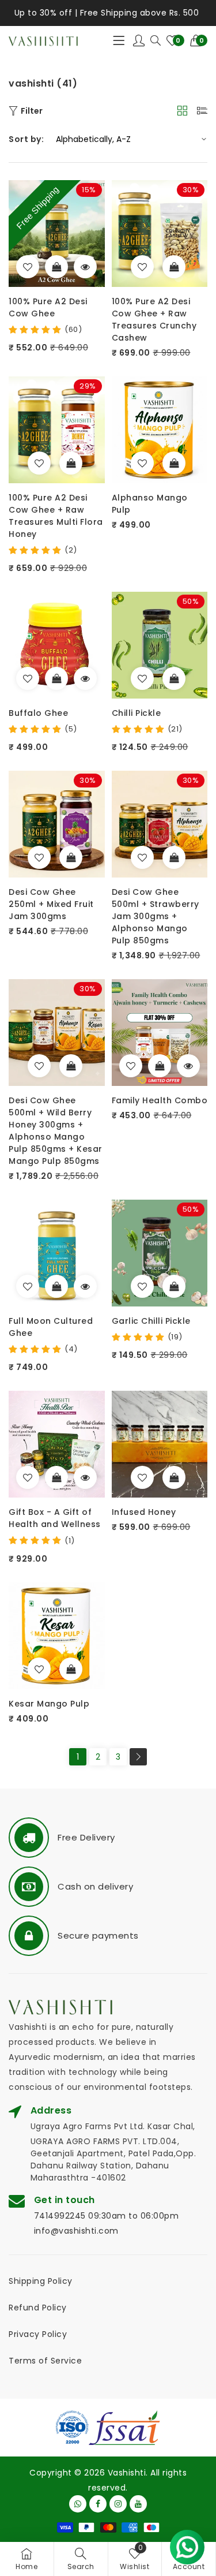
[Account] (139, 41)
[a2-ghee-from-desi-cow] (28, 267)
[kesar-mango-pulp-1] (39, 1669)
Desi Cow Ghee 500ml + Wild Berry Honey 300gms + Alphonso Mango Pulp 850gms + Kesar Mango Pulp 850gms (56, 1131)
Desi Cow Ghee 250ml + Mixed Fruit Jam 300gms (51, 904)
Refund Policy (38, 2308)
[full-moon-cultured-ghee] (28, 1286)
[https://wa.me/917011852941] (78, 2504)
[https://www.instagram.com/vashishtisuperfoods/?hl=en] (118, 2504)
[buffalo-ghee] (28, 678)
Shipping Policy (41, 2281)
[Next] (138, 1757)
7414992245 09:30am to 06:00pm (107, 2216)
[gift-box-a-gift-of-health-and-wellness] (28, 1477)
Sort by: (26, 139)
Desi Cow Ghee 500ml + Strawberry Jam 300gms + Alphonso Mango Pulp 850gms (156, 916)
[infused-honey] (142, 1477)
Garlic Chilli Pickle (151, 1321)
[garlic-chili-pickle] (142, 1286)
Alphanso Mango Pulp (150, 504)
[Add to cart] (174, 267)
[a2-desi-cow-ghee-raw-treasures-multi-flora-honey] (39, 463)
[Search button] (156, 41)
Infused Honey (144, 1512)
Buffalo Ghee (38, 713)
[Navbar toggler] (119, 41)
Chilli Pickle (137, 713)
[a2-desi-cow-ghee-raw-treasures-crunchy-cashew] (142, 267)
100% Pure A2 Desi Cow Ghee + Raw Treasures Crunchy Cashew (154, 320)
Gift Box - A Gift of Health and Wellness (55, 1518)
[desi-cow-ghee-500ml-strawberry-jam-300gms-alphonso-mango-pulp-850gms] (142, 857)
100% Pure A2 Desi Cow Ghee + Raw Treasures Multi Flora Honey (56, 516)
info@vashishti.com (76, 2231)
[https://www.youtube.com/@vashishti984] (138, 2504)
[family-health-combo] (131, 1066)
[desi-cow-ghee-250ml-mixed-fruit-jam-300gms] (39, 857)
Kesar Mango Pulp (49, 1704)
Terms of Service (45, 2361)
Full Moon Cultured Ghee (51, 1327)
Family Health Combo (160, 1100)
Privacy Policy (38, 2334)
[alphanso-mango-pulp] (142, 463)
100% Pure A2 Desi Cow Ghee (48, 307)
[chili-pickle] (142, 678)
